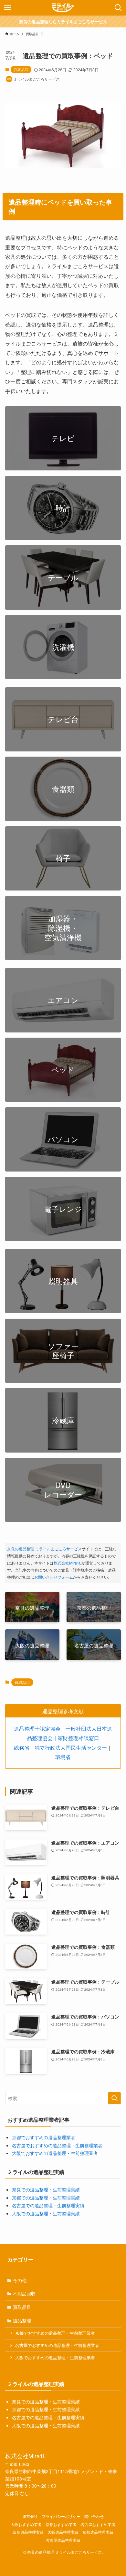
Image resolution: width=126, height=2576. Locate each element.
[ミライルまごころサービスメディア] (63, 8)
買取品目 (21, 69)
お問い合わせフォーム (54, 1577)
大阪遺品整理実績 (63, 2532)
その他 (20, 2280)
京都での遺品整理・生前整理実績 (46, 2198)
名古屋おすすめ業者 (98, 2524)
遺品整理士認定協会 (37, 1728)
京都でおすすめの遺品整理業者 (44, 2137)
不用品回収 (24, 2293)
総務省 (22, 1747)
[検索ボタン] (118, 8)
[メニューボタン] (8, 8)
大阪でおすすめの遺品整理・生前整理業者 (55, 2153)
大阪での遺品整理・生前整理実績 (46, 2213)
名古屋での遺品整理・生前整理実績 (48, 2205)
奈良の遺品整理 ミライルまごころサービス (44, 1549)
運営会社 (30, 2516)
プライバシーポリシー (61, 2516)
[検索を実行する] (114, 2098)
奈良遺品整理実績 (28, 2532)
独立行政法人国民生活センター (71, 1747)
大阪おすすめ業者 (26, 2524)
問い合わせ (94, 2516)
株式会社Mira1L (68, 1563)
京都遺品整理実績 (98, 2532)
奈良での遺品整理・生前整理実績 (46, 2189)
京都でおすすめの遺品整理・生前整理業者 (55, 2333)
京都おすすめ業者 (61, 2524)
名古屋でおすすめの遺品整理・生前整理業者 (57, 2145)
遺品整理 (22, 2320)
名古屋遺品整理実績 (63, 2540)
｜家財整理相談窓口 (76, 1738)
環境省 (63, 1757)
